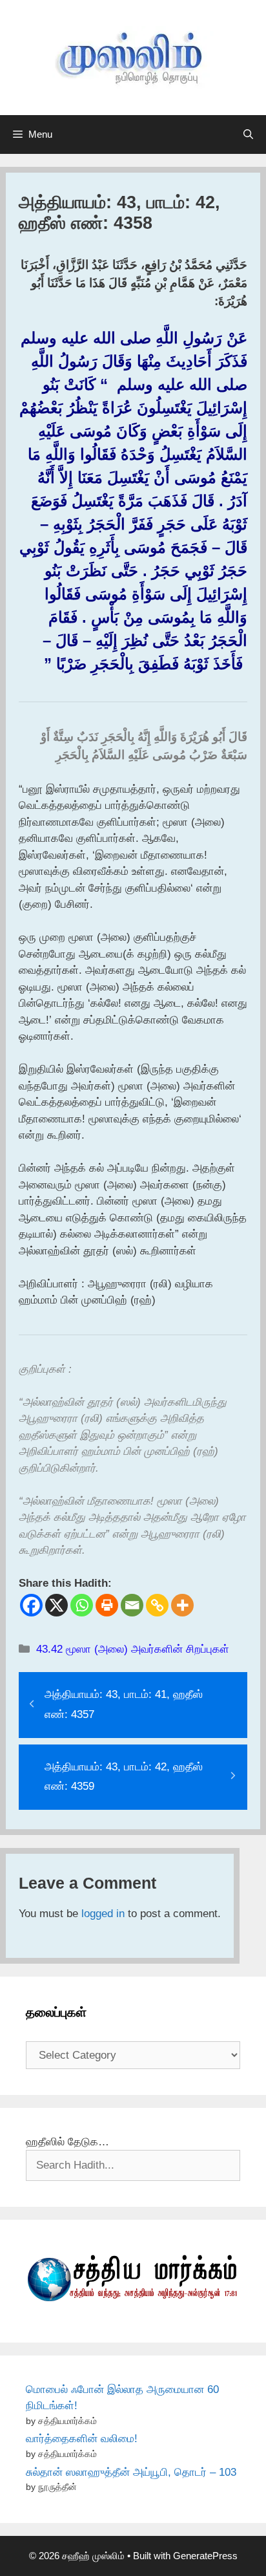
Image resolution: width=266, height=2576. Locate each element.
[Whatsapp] (82, 1605)
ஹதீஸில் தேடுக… (67, 2142)
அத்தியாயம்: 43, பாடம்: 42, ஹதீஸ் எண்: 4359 (124, 1777)
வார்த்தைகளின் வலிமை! (82, 2439)
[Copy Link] (157, 1605)
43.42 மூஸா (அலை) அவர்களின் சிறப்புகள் (133, 1649)
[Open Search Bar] (248, 134)
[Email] (132, 1605)
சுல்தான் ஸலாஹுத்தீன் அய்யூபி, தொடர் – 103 (131, 2472)
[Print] (107, 1605)
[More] (182, 1605)
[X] (56, 1605)
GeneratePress (205, 2556)
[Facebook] (31, 1605)
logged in (103, 1914)
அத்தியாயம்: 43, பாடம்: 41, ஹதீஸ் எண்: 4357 (124, 1704)
